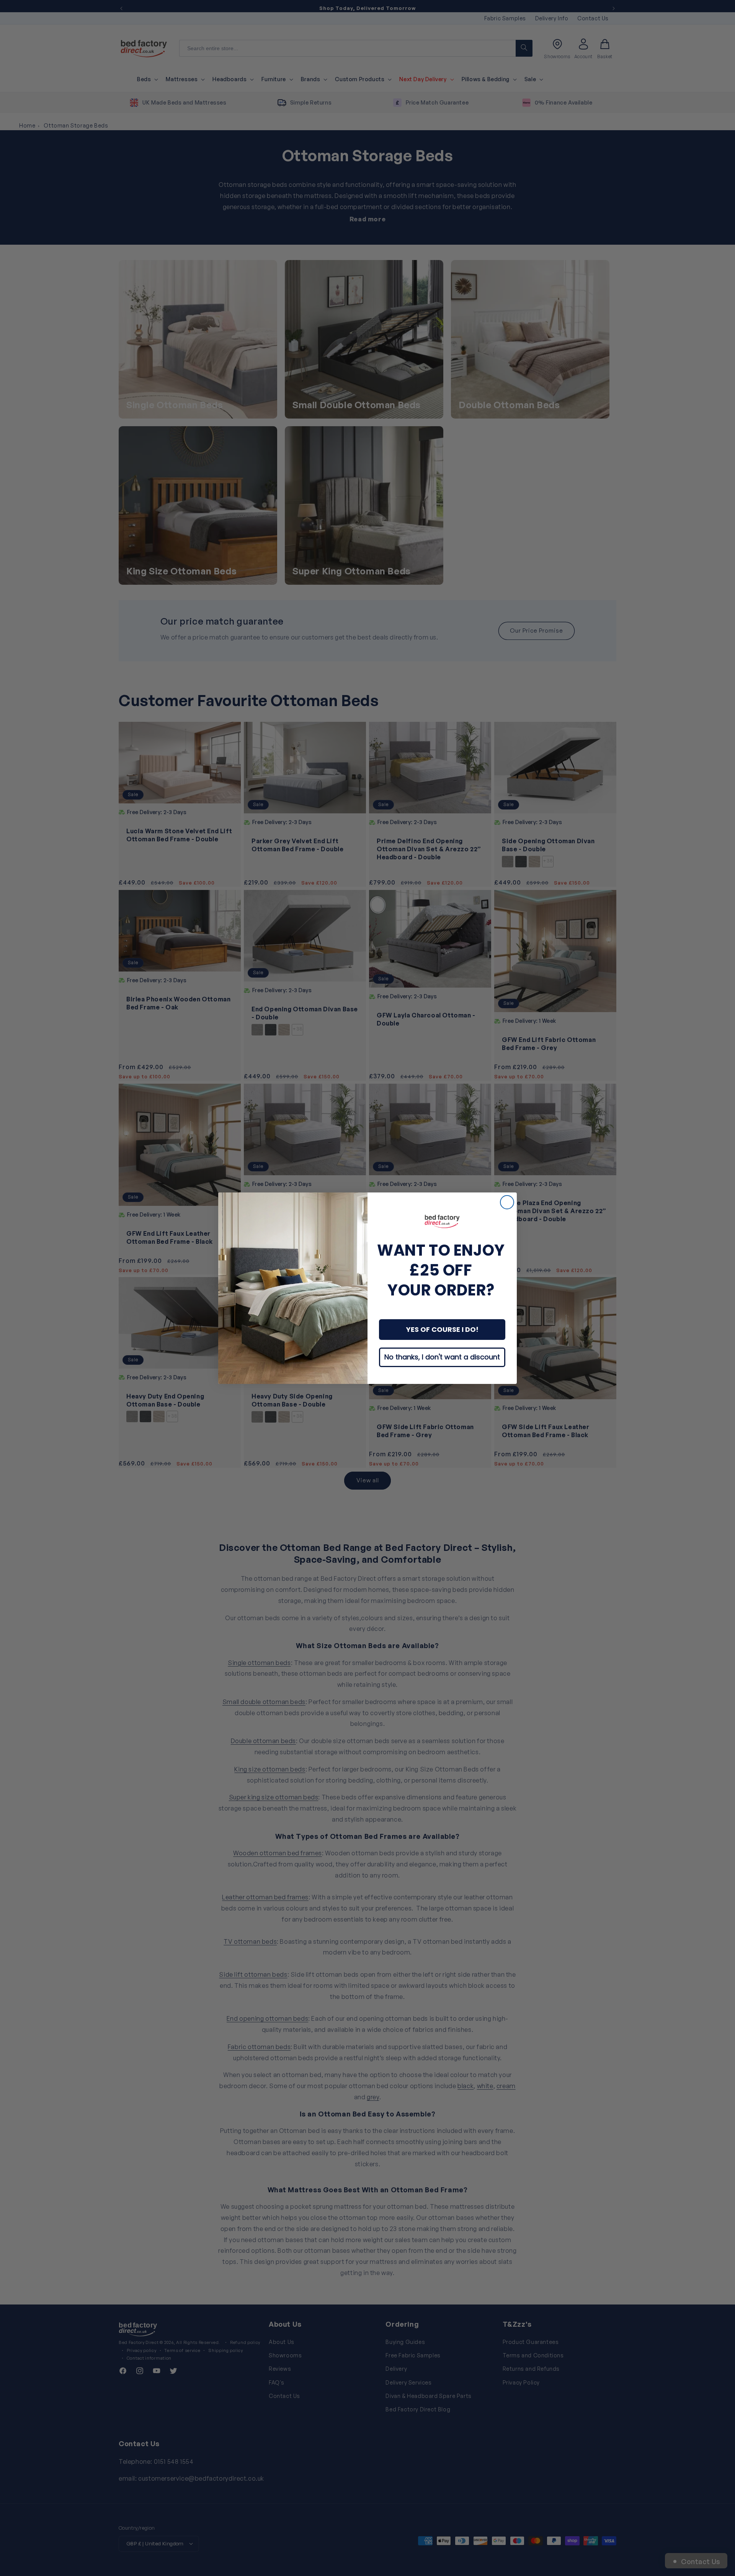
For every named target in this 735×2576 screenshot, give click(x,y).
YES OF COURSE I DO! (442, 1329)
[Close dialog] (507, 1202)
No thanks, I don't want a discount (442, 1357)
